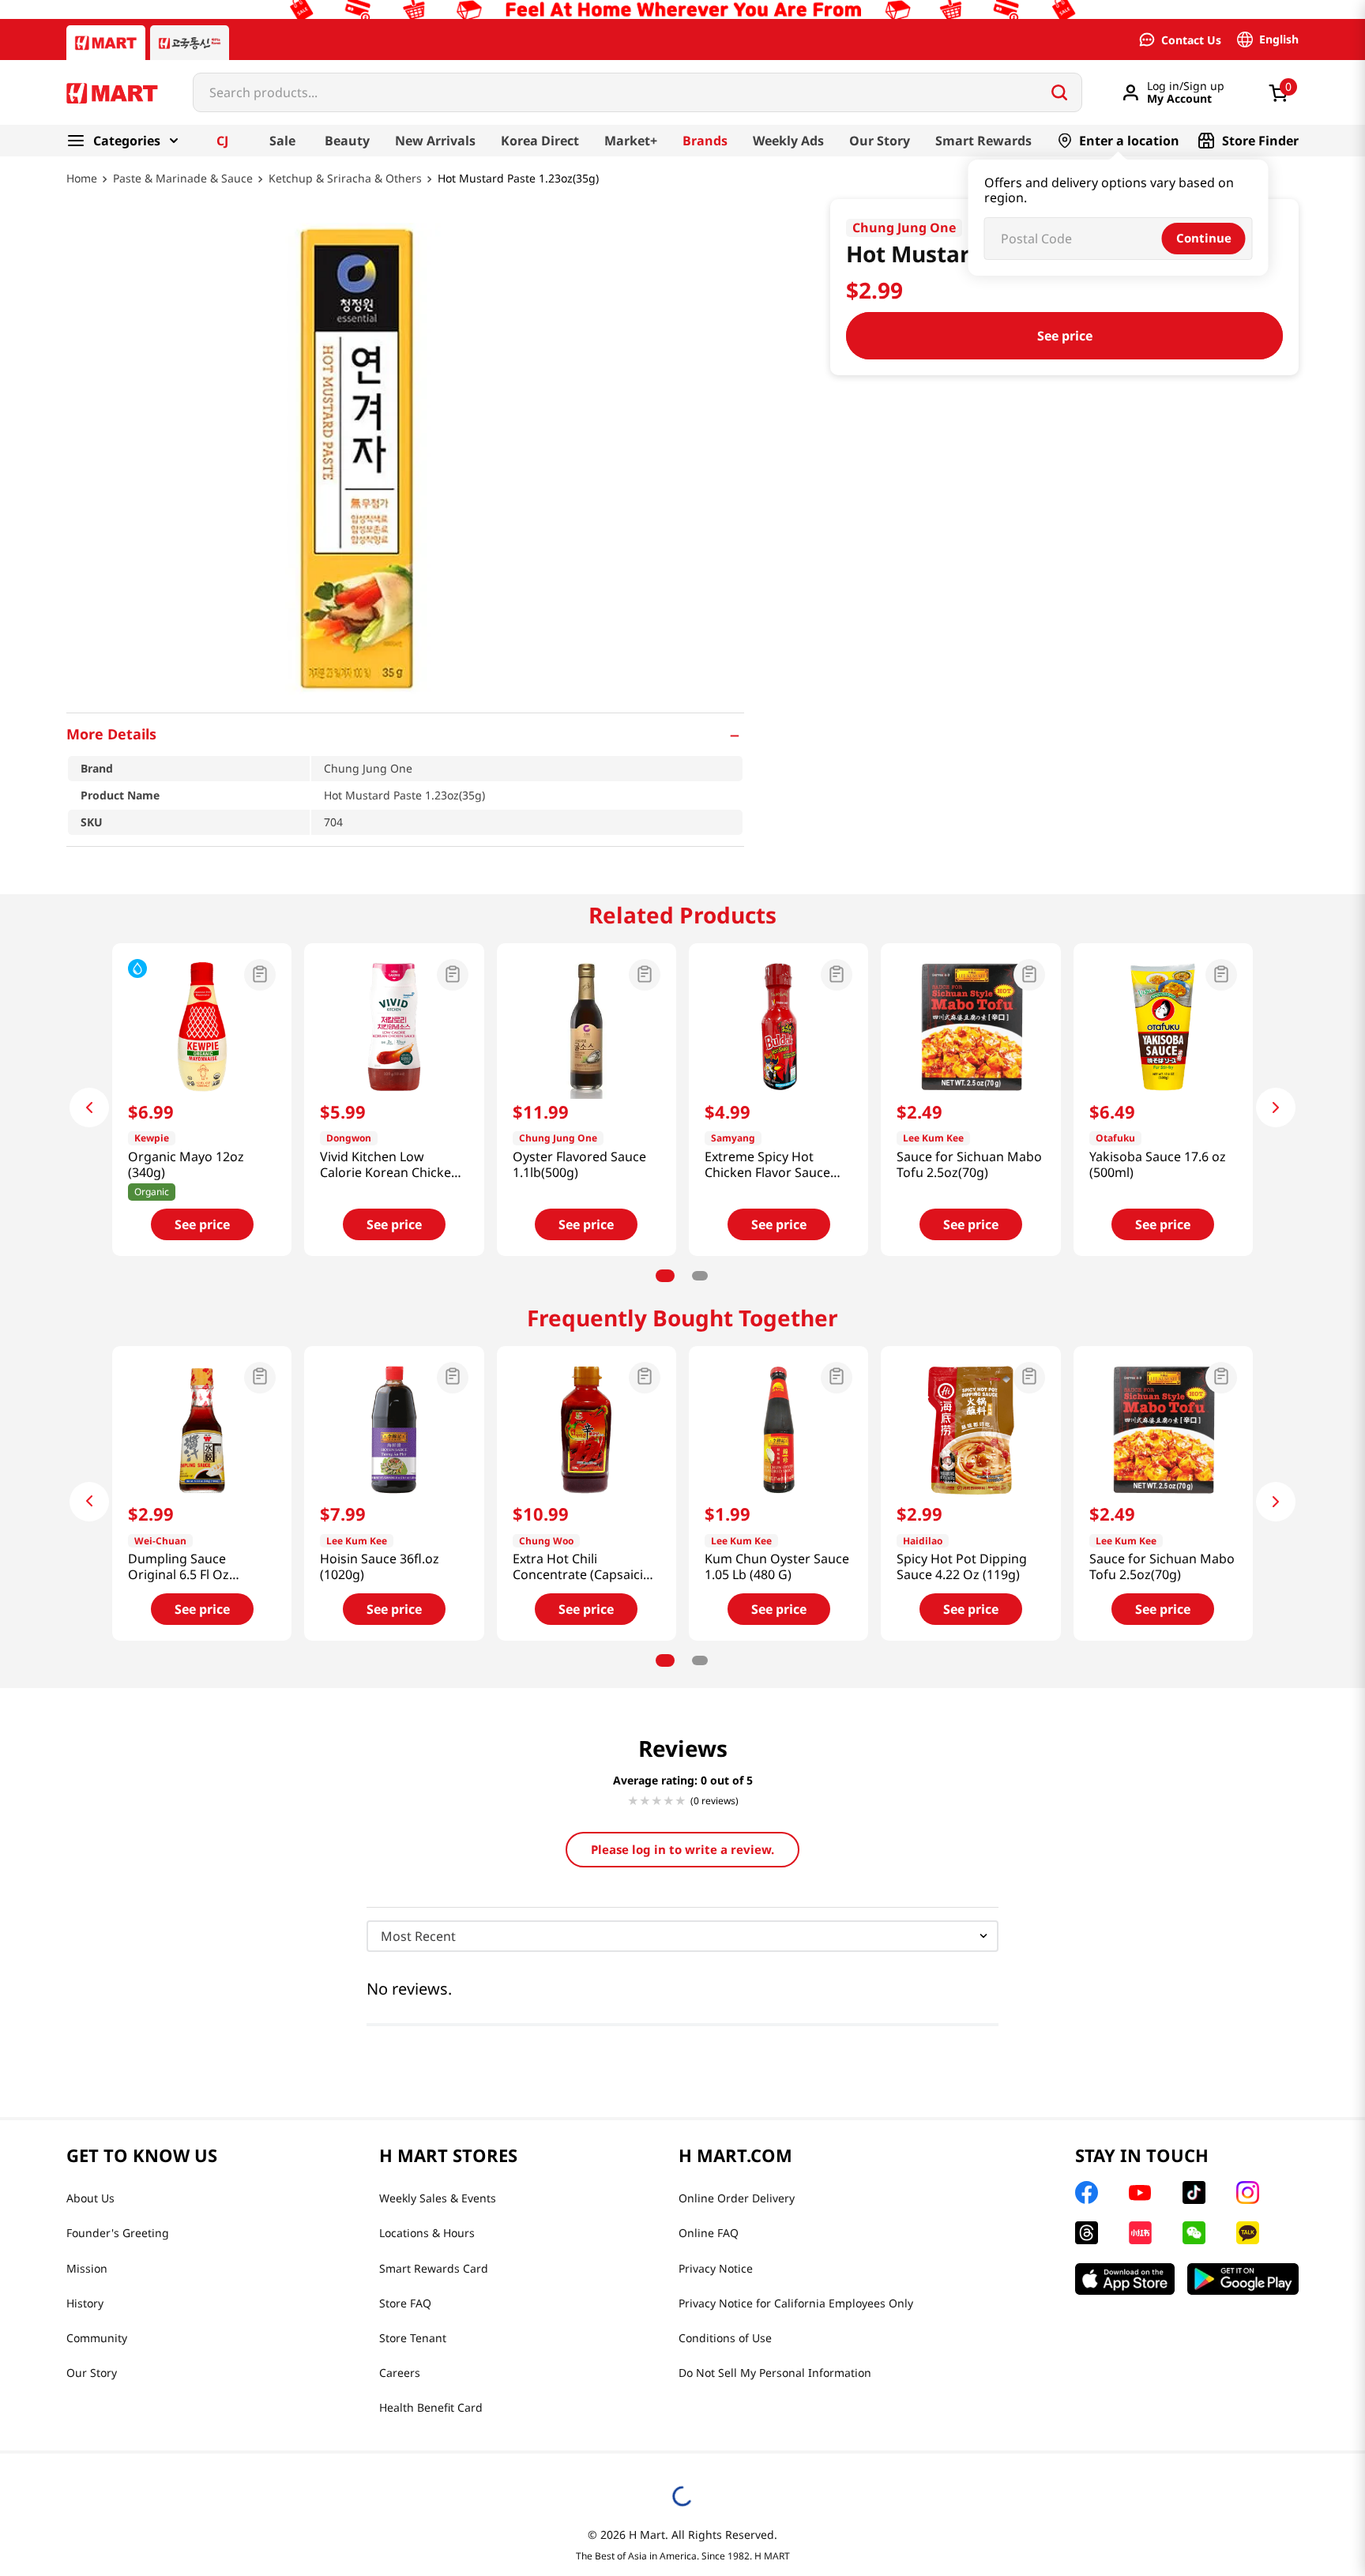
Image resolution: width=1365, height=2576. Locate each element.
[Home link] (82, 190)
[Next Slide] (1276, 1107)
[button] (405, 734)
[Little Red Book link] (1140, 2233)
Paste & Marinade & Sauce (183, 179)
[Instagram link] (1248, 2192)
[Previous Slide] (89, 1107)
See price (1065, 336)
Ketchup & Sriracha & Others (345, 179)
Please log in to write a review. (682, 1849)
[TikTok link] (1194, 2192)
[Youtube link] (1140, 2193)
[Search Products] (1059, 92)
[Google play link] (1243, 2279)
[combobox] (637, 92)
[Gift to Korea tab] (190, 43)
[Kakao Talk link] (1248, 2233)
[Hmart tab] (106, 43)
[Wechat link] (1194, 2233)
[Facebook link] (1087, 2192)
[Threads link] (1087, 2233)
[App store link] (1125, 2279)
